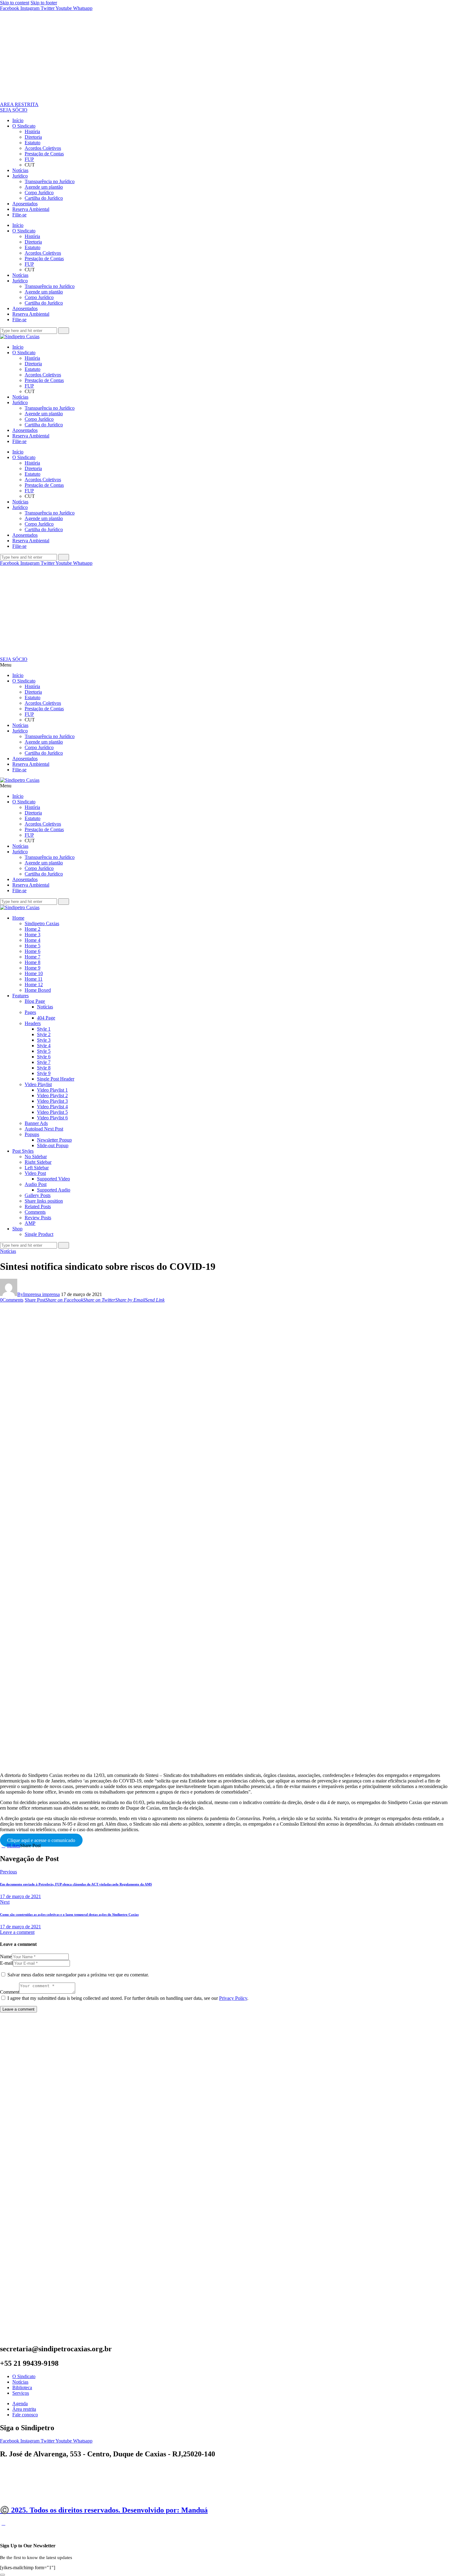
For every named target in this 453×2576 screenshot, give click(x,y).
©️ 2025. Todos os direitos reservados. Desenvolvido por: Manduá (104, 2510)
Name (6, 1957)
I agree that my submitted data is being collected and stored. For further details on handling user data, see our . (128, 1998)
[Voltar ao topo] (3, 2523)
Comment (10, 1992)
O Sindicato (24, 126)
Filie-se (19, 215)
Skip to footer (44, 3)
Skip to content (15, 3)
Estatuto (33, 143)
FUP (29, 159)
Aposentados (25, 204)
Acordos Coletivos (43, 148)
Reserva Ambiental (31, 209)
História (32, 131)
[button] (226, 665)
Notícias (20, 170)
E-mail (6, 1963)
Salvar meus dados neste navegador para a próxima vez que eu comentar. (78, 1975)
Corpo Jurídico (39, 193)
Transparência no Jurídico (50, 181)
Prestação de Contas (44, 154)
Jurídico (20, 176)
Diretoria (33, 137)
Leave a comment (17, 1932)
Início (18, 120)
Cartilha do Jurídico (44, 198)
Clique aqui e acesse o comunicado (41, 1840)
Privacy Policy (233, 1998)
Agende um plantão (44, 187)
